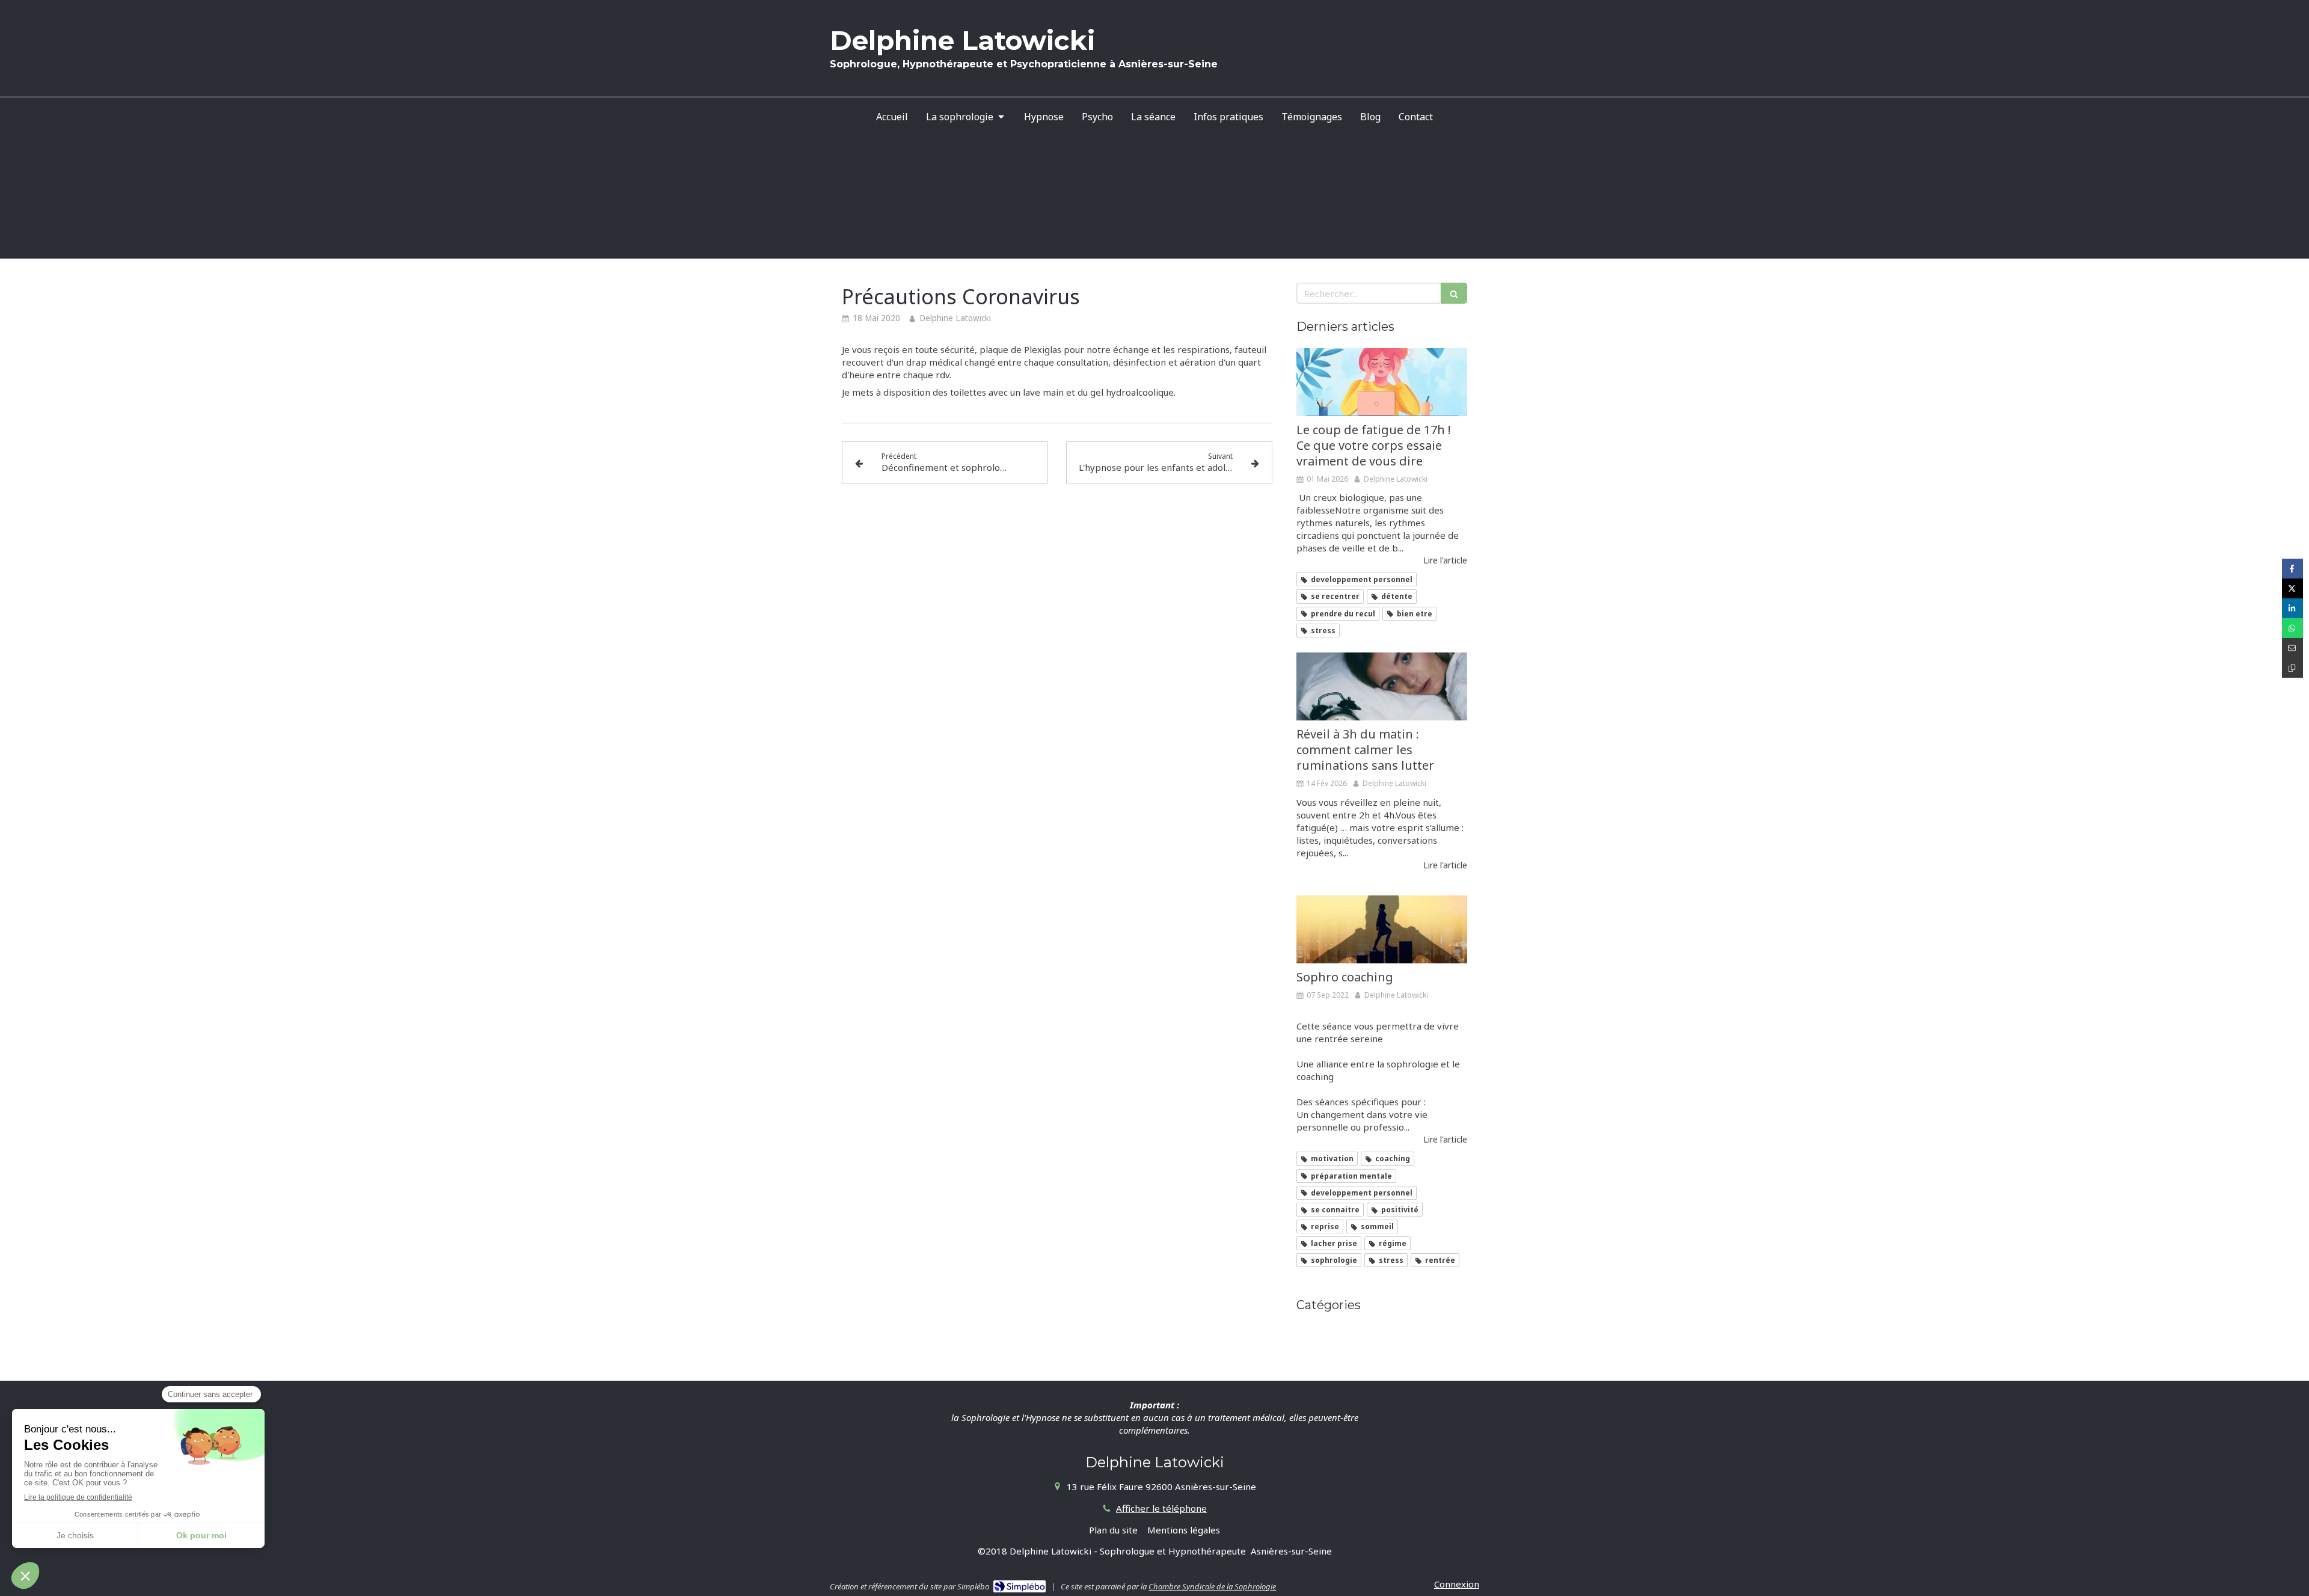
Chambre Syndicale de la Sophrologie (1212, 1586)
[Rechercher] (1454, 293)
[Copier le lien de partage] (2292, 668)
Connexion (1457, 1584)
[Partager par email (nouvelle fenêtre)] (2292, 648)
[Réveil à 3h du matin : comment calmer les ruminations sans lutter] (1382, 687)
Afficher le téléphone (1161, 1508)
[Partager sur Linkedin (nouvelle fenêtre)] (2292, 608)
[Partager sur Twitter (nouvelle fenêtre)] (2292, 588)
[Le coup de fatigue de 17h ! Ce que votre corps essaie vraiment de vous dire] (1382, 382)
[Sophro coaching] (1382, 930)
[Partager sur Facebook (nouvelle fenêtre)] (2292, 569)
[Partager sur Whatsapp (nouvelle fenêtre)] (2292, 628)
